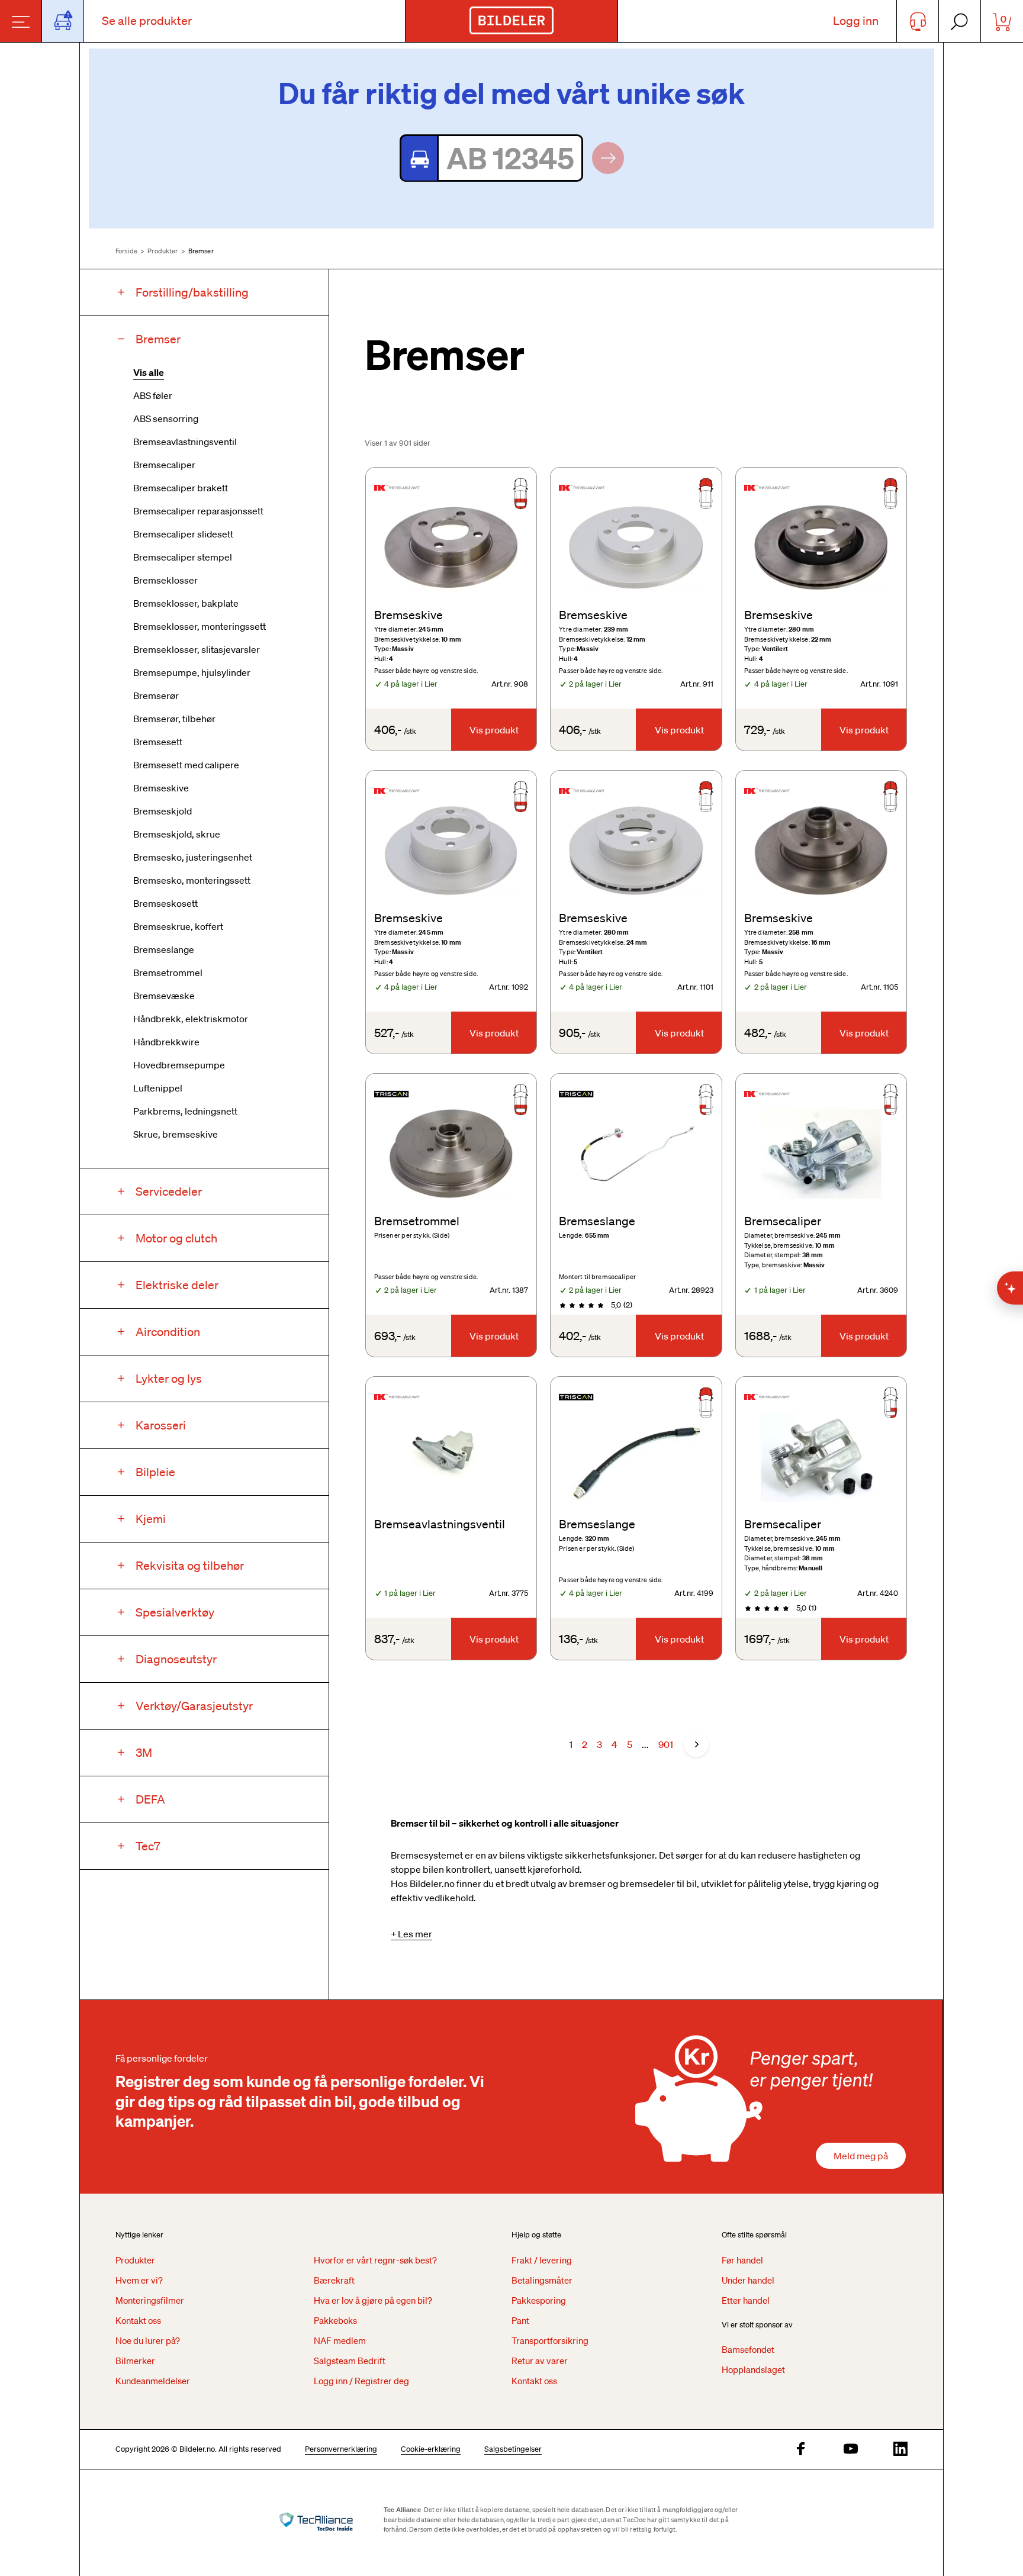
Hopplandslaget (753, 2369)
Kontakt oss (138, 2320)
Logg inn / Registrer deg (361, 2381)
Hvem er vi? (139, 2280)
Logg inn (856, 21)
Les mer (415, 1934)
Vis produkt (494, 730)
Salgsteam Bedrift (350, 2361)
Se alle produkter (147, 21)
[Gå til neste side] (696, 1744)
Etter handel (746, 2300)
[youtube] (851, 2450)
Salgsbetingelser (513, 2449)
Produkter (163, 251)
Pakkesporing (539, 2300)
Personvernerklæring (341, 2449)
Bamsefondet (748, 2349)
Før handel (742, 2260)
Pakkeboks (335, 2320)
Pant (520, 2320)
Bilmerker (135, 2361)
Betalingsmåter (542, 2280)
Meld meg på (861, 2156)
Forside (126, 251)
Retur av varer (540, 2361)
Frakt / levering (542, 2260)
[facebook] (801, 2450)
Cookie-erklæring (431, 2449)
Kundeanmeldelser (153, 2381)
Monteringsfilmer (150, 2300)
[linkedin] (900, 2450)
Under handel (748, 2280)
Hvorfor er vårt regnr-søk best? (375, 2260)
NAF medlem (340, 2340)
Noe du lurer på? (148, 2340)
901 (666, 1744)
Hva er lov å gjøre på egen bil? (373, 2300)
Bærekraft (334, 2280)
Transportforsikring (550, 2340)
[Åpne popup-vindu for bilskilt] (63, 21)
